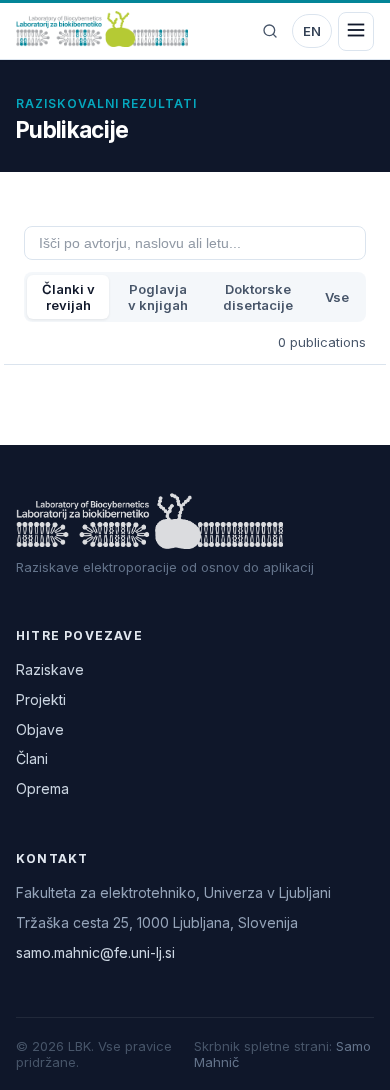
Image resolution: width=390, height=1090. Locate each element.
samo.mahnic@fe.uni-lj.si (95, 952)
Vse (337, 297)
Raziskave (50, 669)
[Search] (270, 31)
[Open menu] (356, 31)
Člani (32, 758)
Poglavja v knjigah (158, 297)
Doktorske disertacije (258, 297)
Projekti (41, 699)
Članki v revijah (68, 297)
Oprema (42, 788)
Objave (40, 729)
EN (312, 31)
